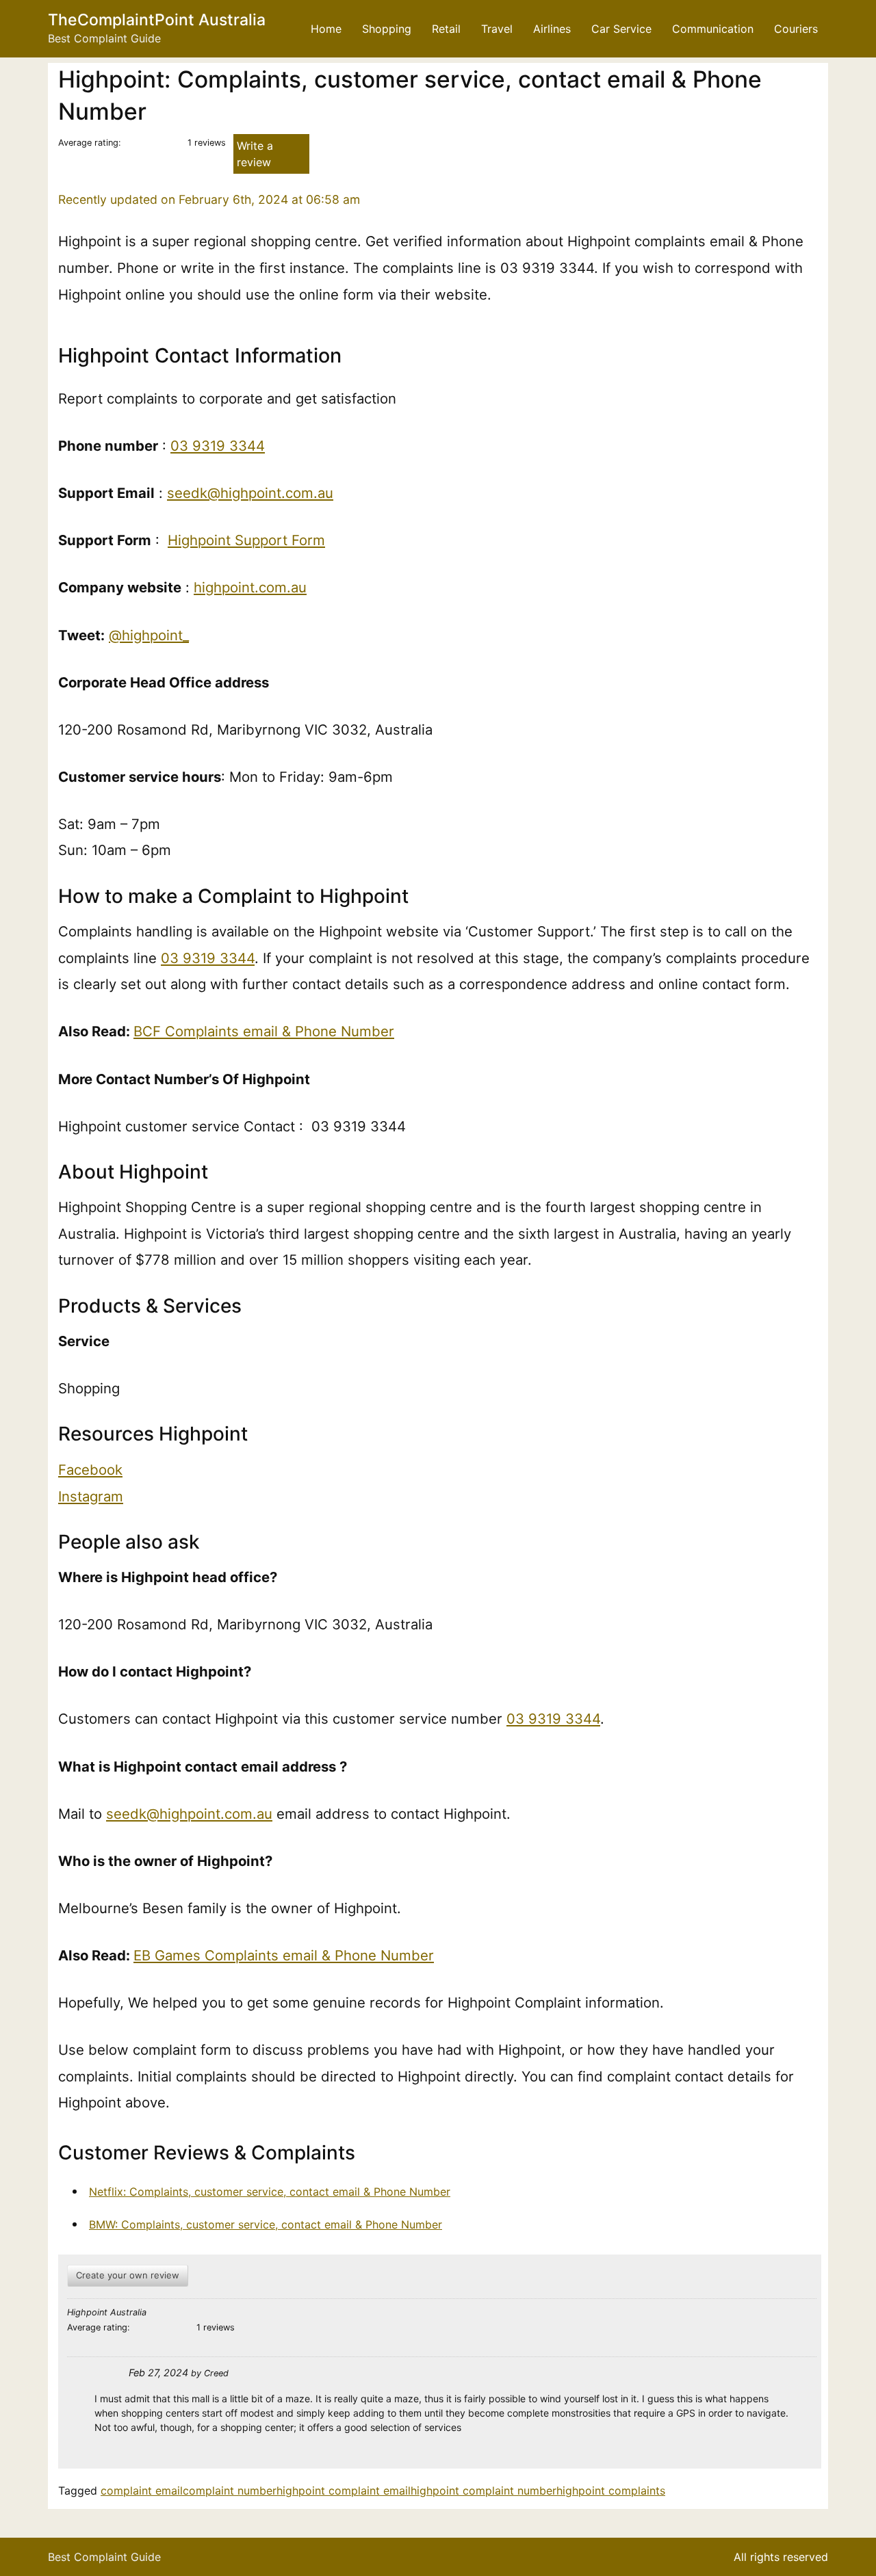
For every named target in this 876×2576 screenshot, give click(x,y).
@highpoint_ (149, 635)
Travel (497, 29)
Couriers (796, 29)
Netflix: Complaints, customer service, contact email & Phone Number (270, 2192)
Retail (446, 29)
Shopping (387, 29)
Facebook (90, 1470)
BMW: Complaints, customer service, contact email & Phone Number (266, 2224)
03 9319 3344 (218, 446)
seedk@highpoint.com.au (250, 493)
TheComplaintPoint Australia (157, 20)
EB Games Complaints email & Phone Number (284, 1955)
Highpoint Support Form (246, 540)
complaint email (142, 2490)
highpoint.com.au (250, 587)
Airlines (552, 29)
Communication (713, 29)
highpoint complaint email (344, 2490)
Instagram (91, 1496)
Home (326, 29)
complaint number (230, 2490)
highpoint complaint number (484, 2490)
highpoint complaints (611, 2490)
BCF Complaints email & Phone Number (264, 1031)
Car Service (621, 29)
